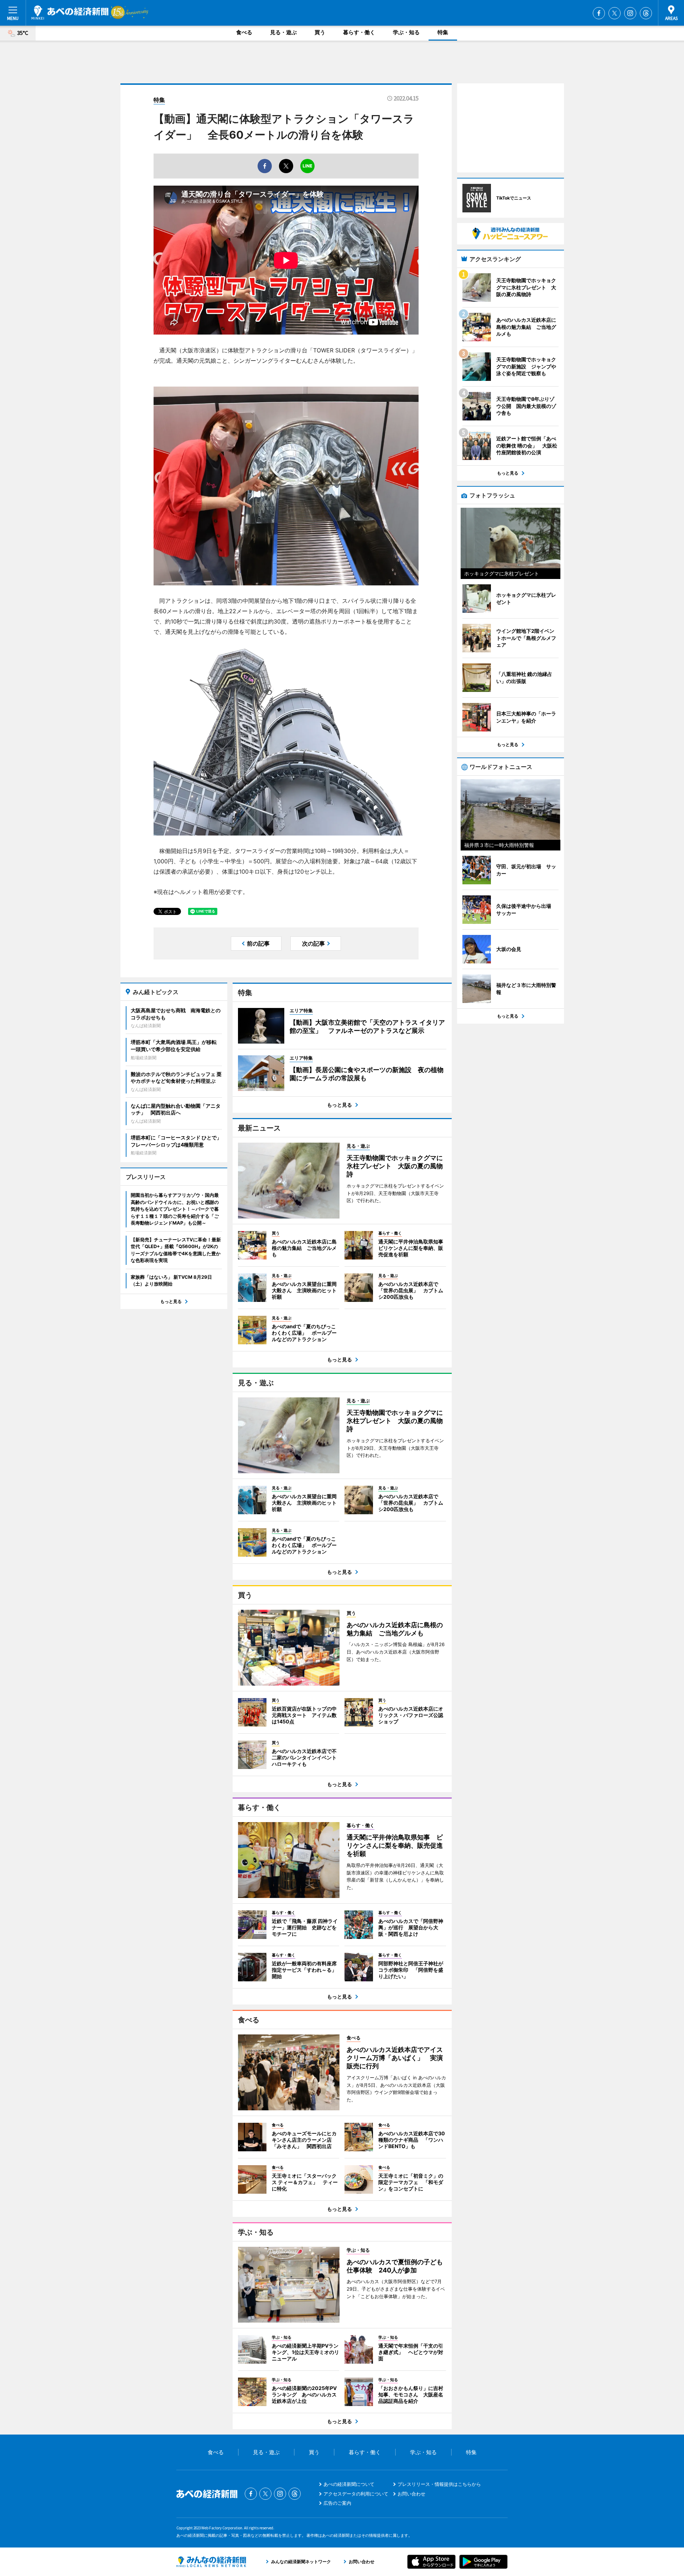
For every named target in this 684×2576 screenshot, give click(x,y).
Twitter (615, 13)
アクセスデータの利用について (356, 2494)
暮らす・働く (359, 32)
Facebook (599, 13)
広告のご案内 (337, 2503)
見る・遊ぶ (283, 32)
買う (320, 32)
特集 (443, 32)
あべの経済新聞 (70, 12)
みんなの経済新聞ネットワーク (211, 2562)
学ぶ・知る (406, 32)
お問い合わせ (411, 2494)
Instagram (630, 13)
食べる (244, 32)
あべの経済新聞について (349, 2484)
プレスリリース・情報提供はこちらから (439, 2484)
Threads (646, 13)
